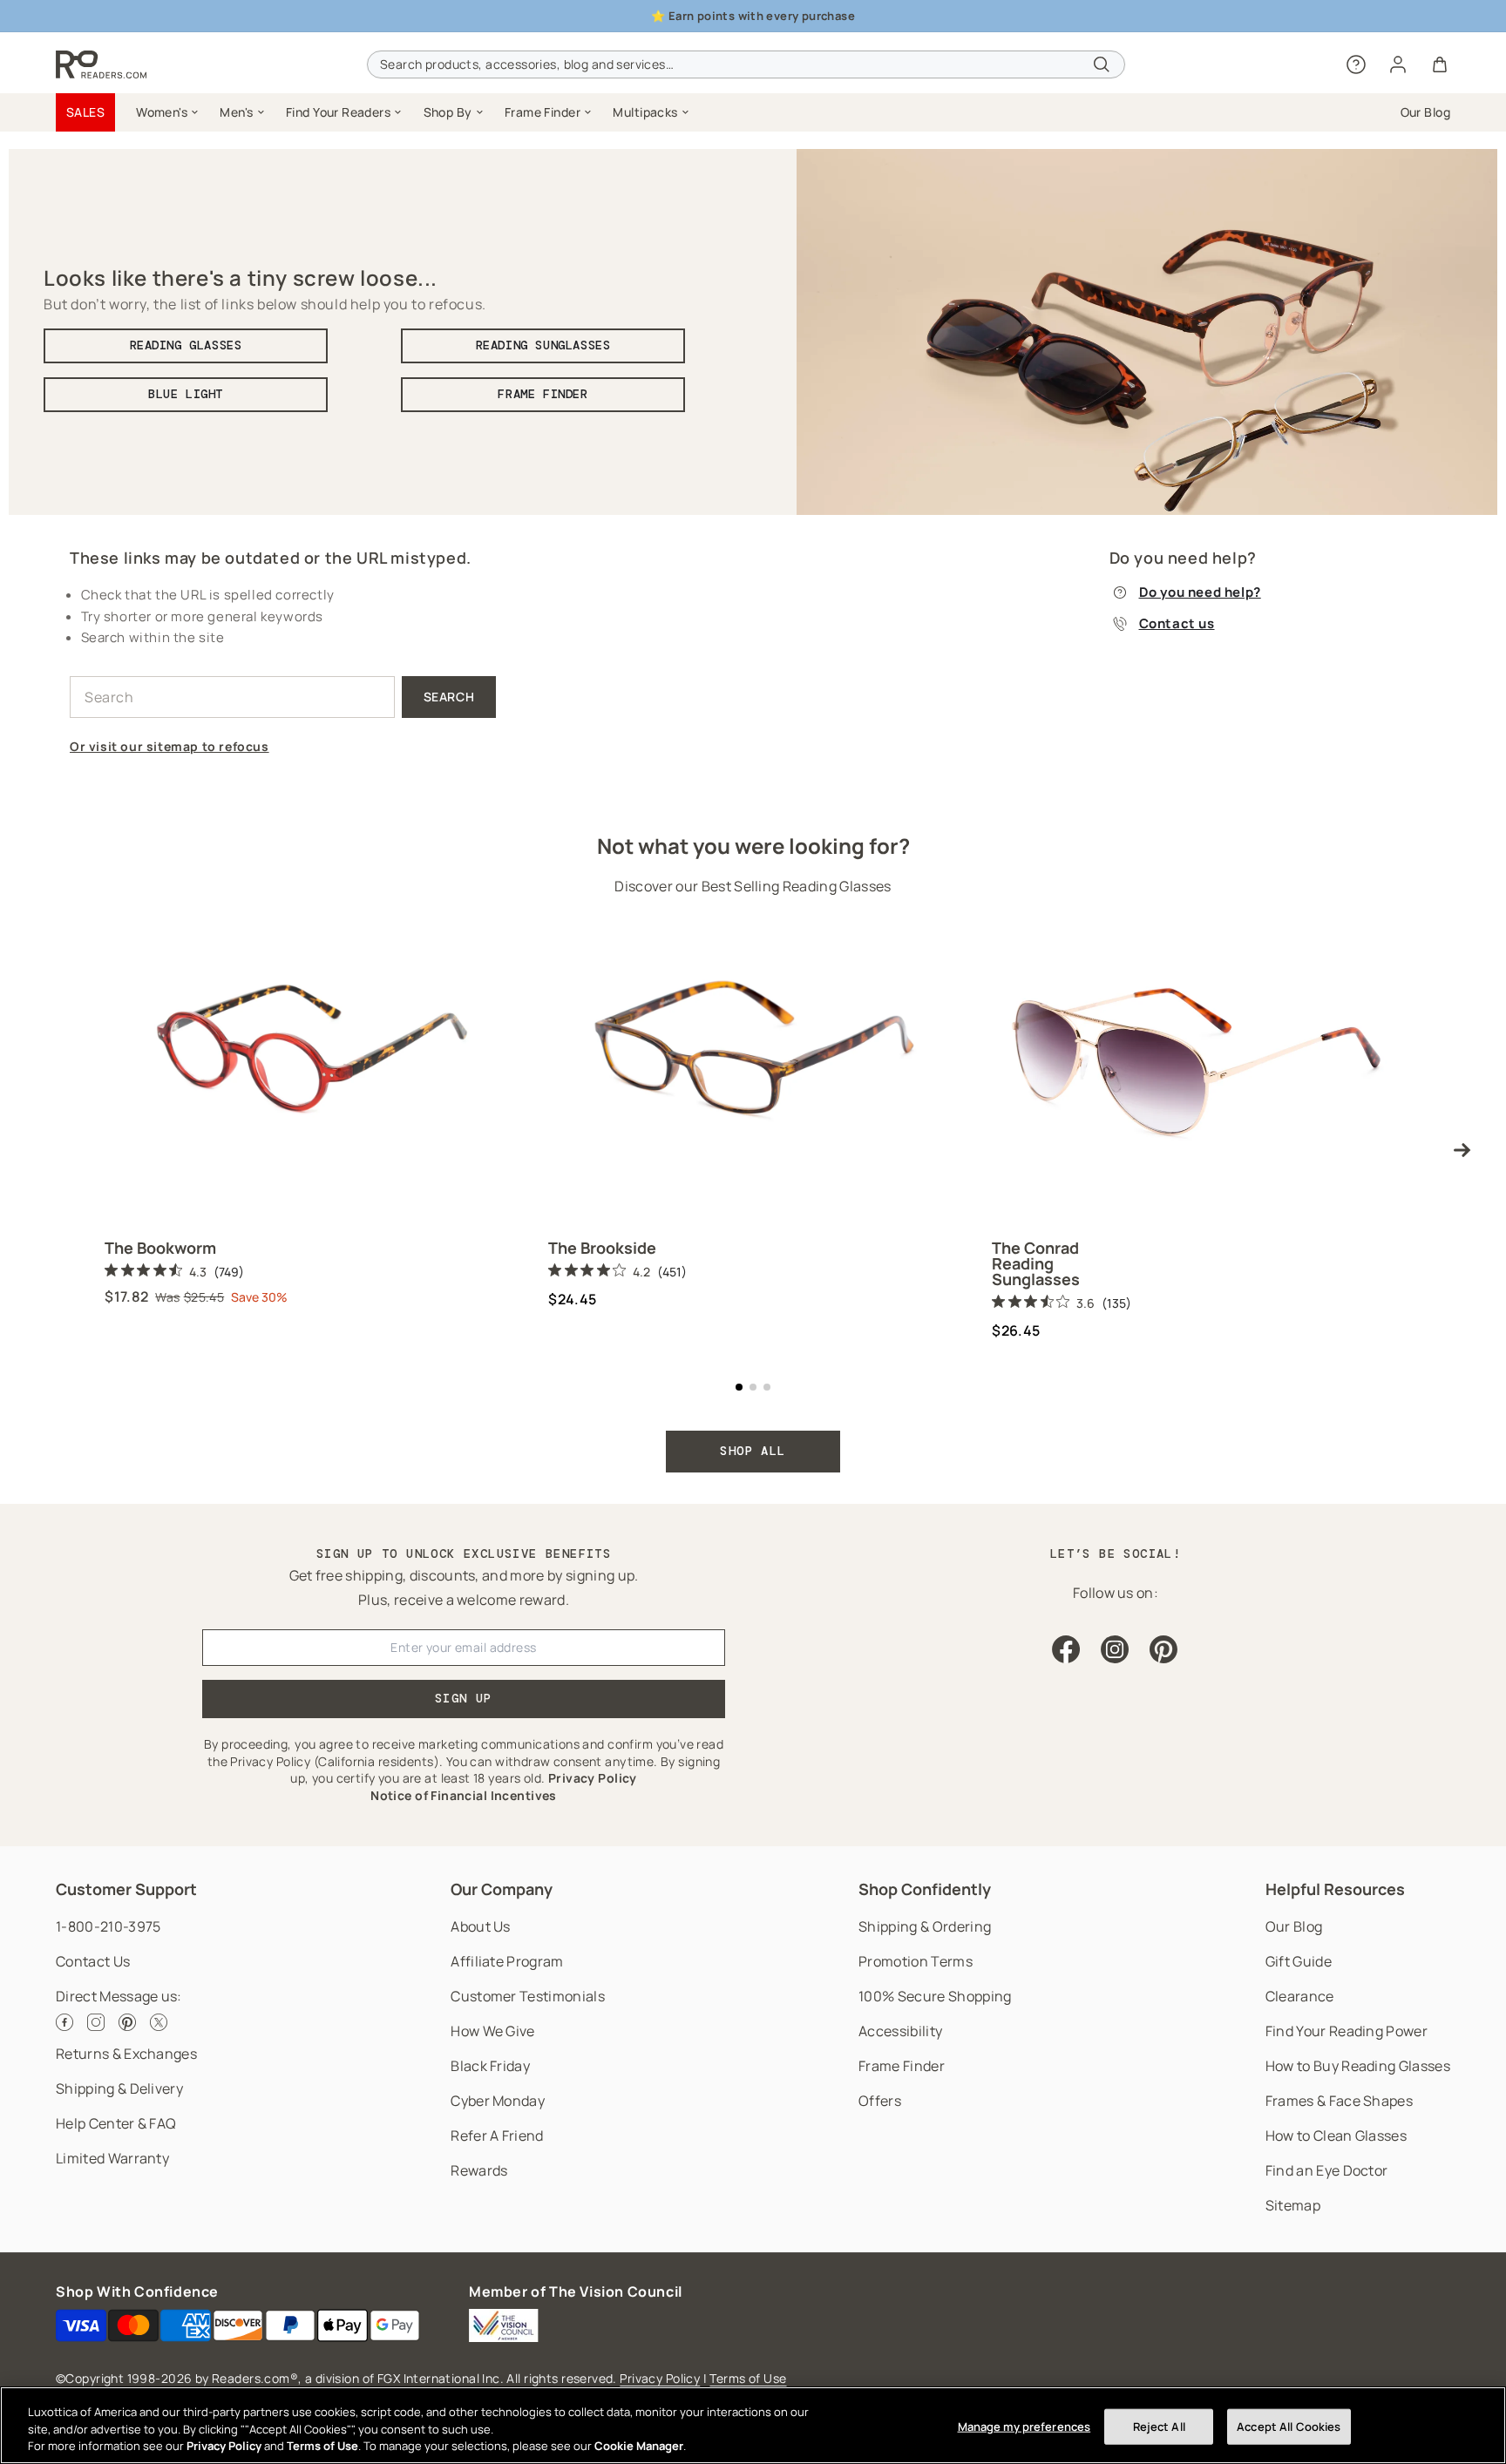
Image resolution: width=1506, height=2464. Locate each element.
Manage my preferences (1024, 2426)
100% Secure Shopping (935, 1996)
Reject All (1159, 2426)
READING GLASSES (186, 345)
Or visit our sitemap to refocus (170, 746)
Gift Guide (1299, 1961)
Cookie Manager (639, 2446)
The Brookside (602, 1248)
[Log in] (1398, 64)
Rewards (479, 2170)
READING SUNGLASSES (543, 345)
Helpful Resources (1335, 1889)
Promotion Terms (916, 1961)
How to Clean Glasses (1336, 2136)
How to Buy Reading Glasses (1358, 2066)
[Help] (1356, 64)
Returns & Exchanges (126, 2054)
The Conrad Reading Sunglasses (1036, 1263)
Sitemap (1293, 2205)
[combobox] (746, 64)
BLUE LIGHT (186, 394)
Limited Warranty (112, 2158)
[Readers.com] (101, 64)
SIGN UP (464, 1698)
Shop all (753, 1451)
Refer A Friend (497, 2136)
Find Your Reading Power (1347, 2031)
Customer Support (126, 1889)
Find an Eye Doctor (1327, 2170)
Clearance (1300, 1996)
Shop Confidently (925, 1889)
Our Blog (1294, 1926)
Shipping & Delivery (119, 2088)
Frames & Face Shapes (1339, 2101)
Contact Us (93, 1961)
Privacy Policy (660, 2378)
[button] (167, 112)
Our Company (502, 1889)
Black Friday (490, 2066)
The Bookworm (160, 1248)
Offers (880, 2101)
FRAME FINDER (543, 394)
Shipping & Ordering (925, 1926)
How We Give (493, 2031)
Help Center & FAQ (116, 2123)
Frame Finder (902, 2066)
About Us (481, 1926)
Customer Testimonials (528, 1996)
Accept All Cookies (1289, 2426)
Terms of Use (748, 2378)
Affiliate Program (507, 1961)
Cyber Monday (498, 2101)
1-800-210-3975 (108, 1926)
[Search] (1102, 64)
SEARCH (449, 697)
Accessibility (900, 2031)
